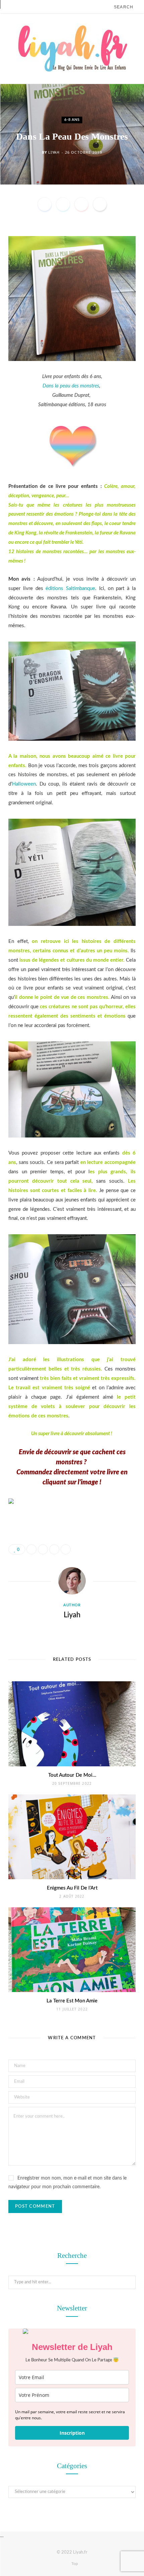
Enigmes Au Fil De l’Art (72, 1888)
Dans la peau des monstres (71, 386)
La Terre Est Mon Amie (72, 2001)
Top (74, 2564)
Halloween (24, 784)
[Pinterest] (81, 204)
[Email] (100, 204)
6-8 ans (72, 120)
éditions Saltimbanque (70, 588)
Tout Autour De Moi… (72, 1775)
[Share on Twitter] (63, 204)
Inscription (72, 2433)
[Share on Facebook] (45, 204)
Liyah (54, 152)
